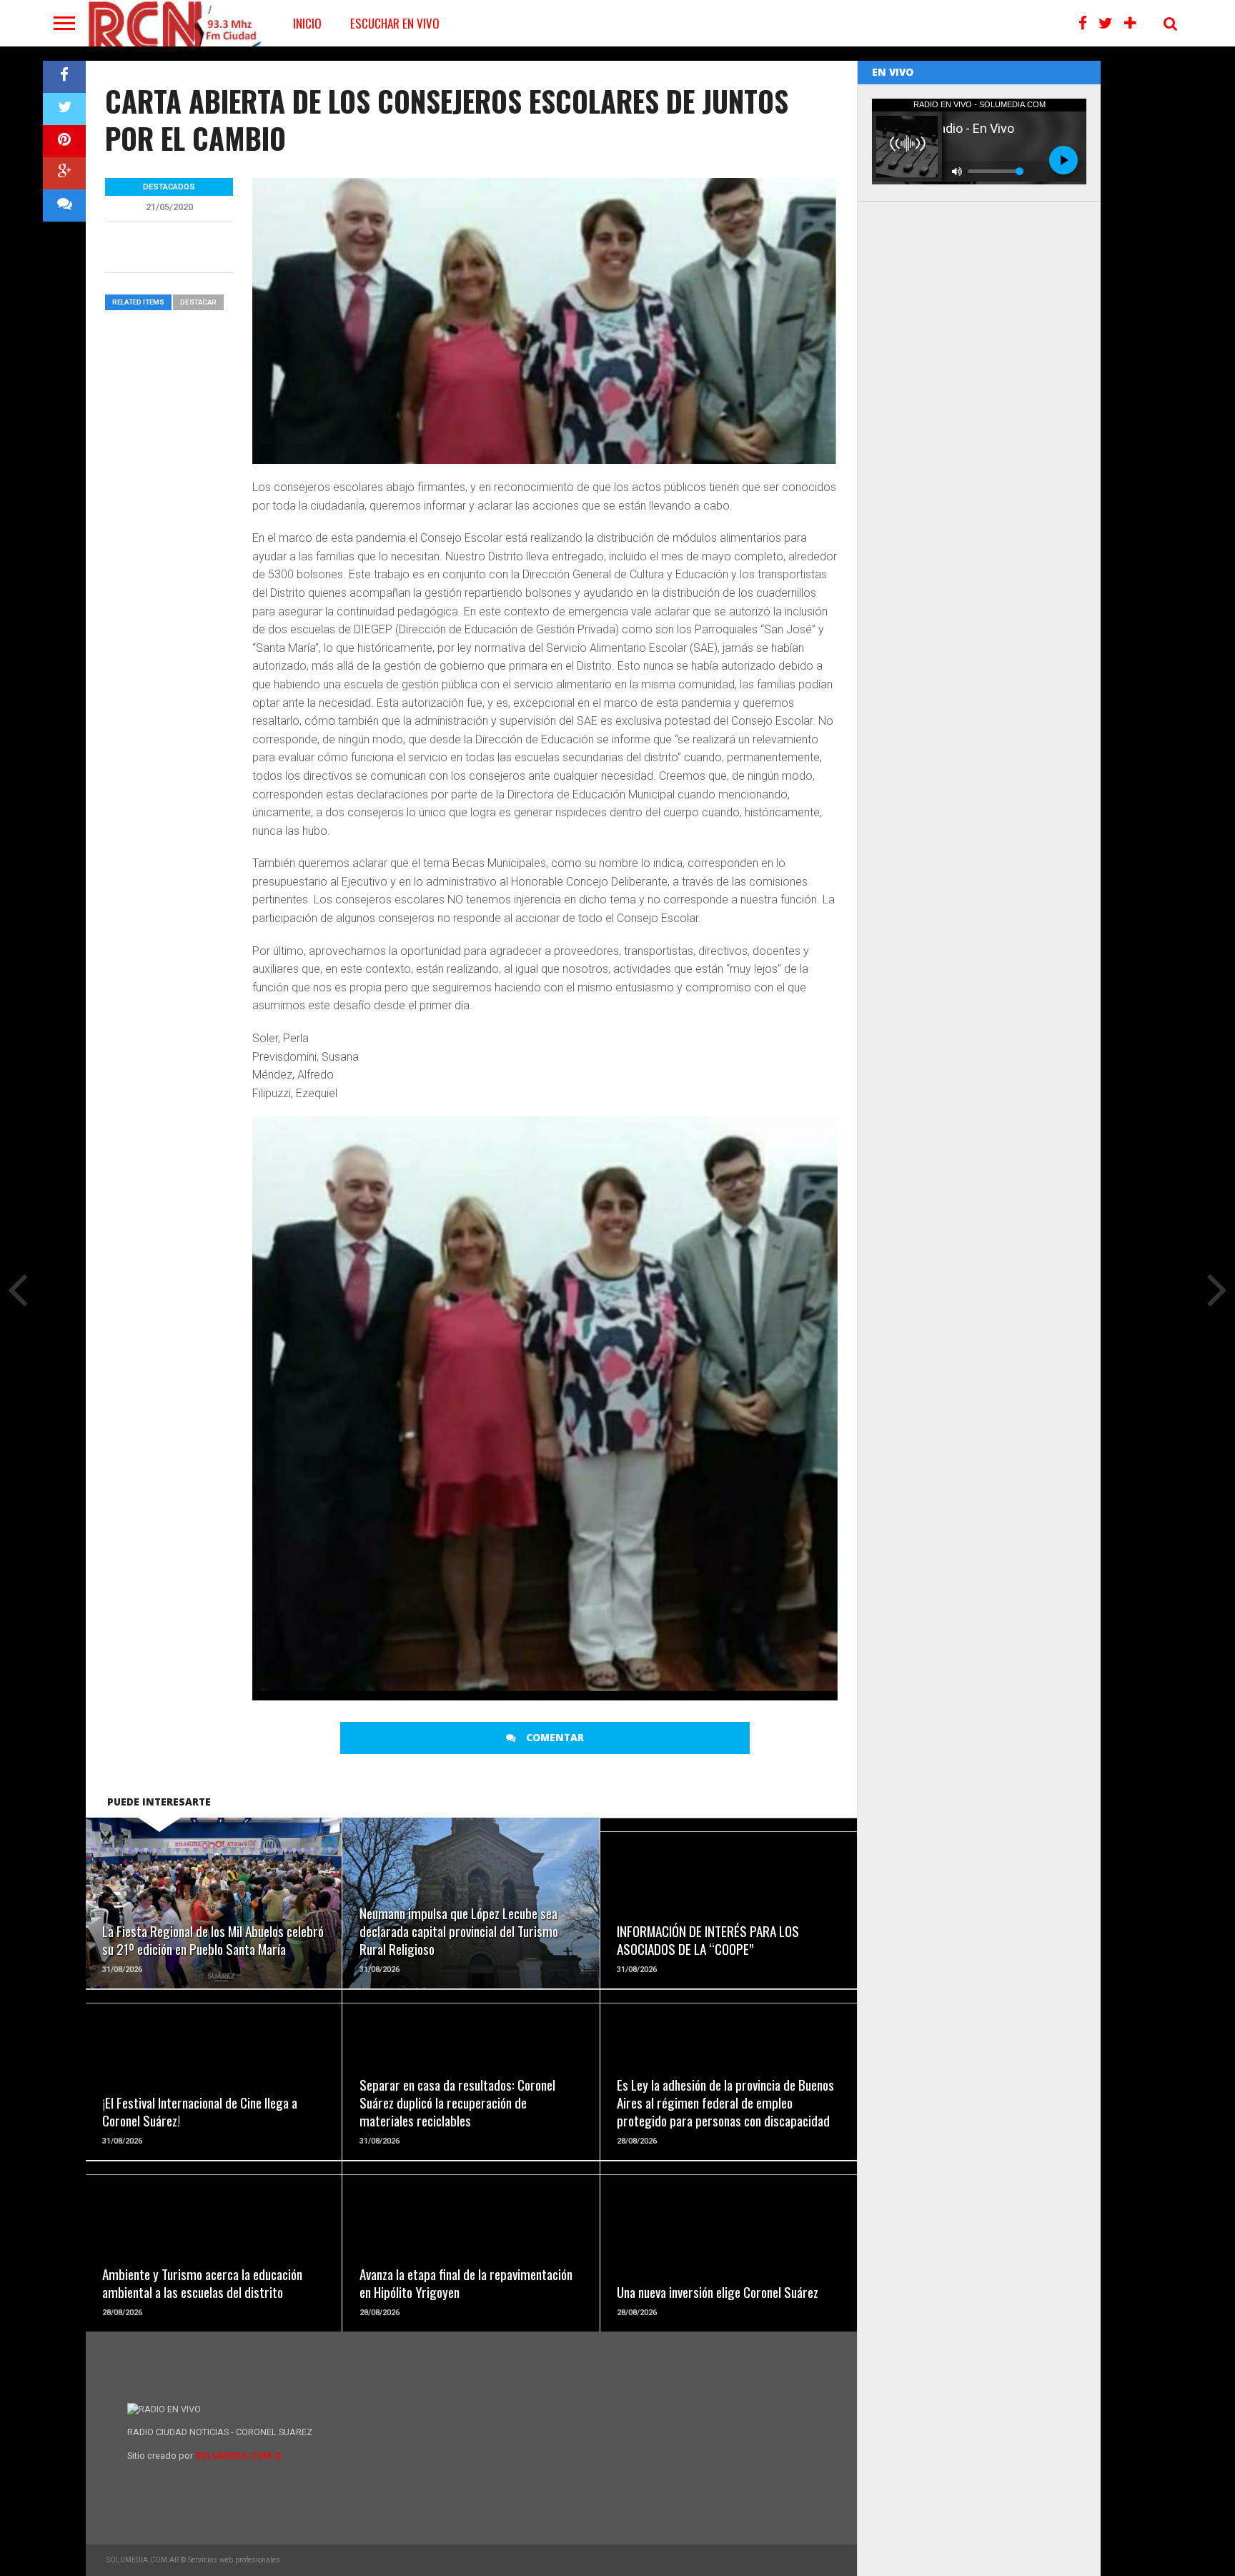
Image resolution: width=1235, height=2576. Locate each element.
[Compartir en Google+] (64, 173)
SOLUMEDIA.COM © (238, 2456)
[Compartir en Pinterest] (64, 141)
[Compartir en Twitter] (64, 109)
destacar (198, 302)
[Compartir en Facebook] (64, 77)
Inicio (307, 23)
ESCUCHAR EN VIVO (395, 23)
